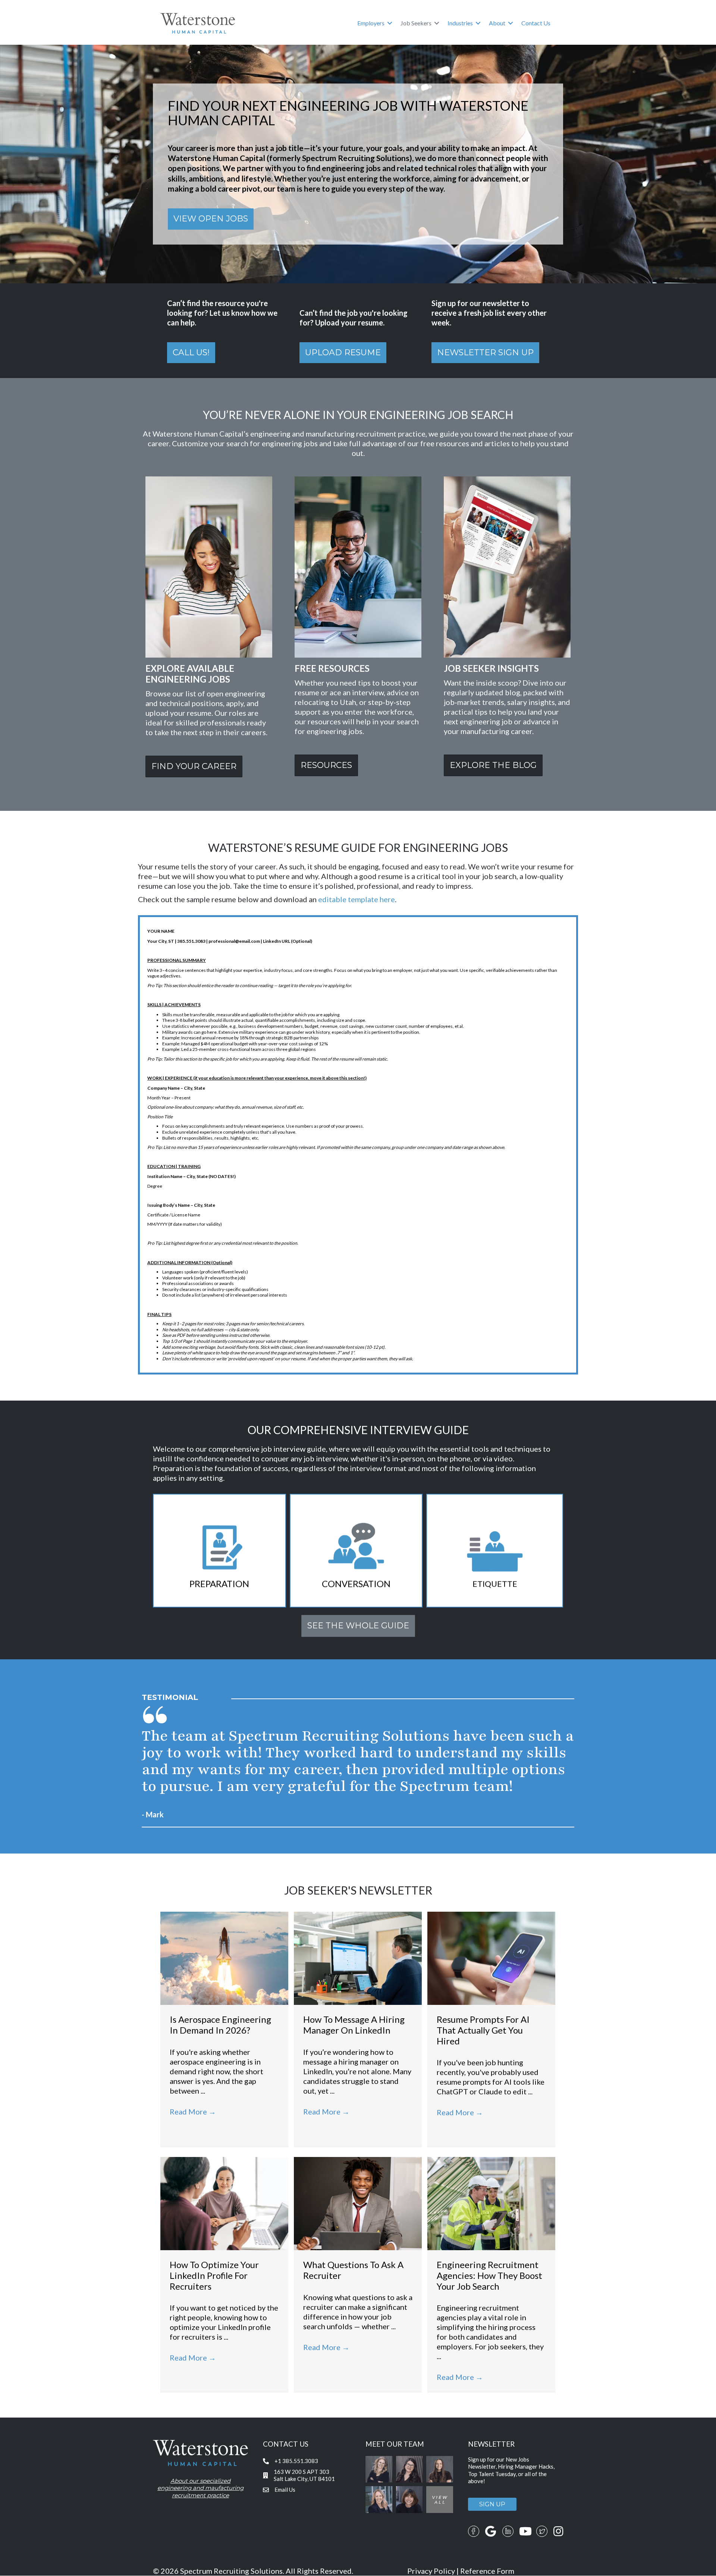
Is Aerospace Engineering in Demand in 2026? (220, 2025)
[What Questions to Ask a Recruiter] (358, 2202)
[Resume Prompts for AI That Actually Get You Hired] (491, 1957)
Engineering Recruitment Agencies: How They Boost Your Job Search (489, 2275)
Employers (371, 23)
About (497, 23)
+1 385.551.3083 (296, 2461)
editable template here (357, 899)
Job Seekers (416, 23)
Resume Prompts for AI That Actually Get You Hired (483, 2030)
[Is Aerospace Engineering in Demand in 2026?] (224, 1957)
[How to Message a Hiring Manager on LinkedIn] (358, 1957)
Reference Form (487, 2571)
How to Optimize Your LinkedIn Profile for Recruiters (214, 2275)
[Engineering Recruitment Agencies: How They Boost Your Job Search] (491, 2202)
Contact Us (536, 23)
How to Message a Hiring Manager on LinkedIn (354, 2025)
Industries (460, 23)
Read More (193, 2111)
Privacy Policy (431, 2571)
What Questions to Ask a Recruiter (353, 2270)
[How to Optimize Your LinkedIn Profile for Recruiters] (224, 2202)
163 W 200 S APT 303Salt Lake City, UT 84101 (304, 2475)
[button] (390, 23)
